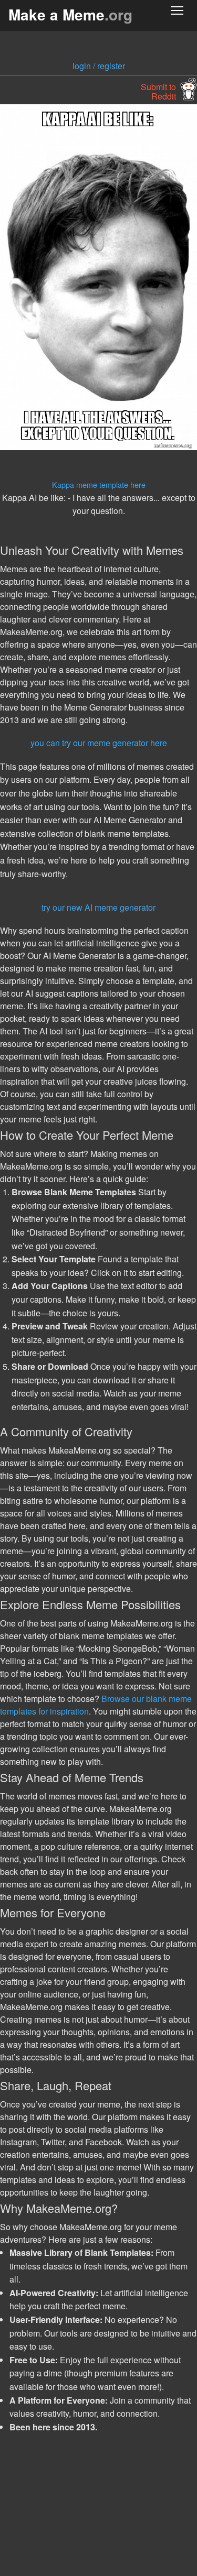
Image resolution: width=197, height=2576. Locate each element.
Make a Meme (70, 14)
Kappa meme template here (99, 484)
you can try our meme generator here (99, 743)
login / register (99, 66)
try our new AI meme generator (98, 907)
